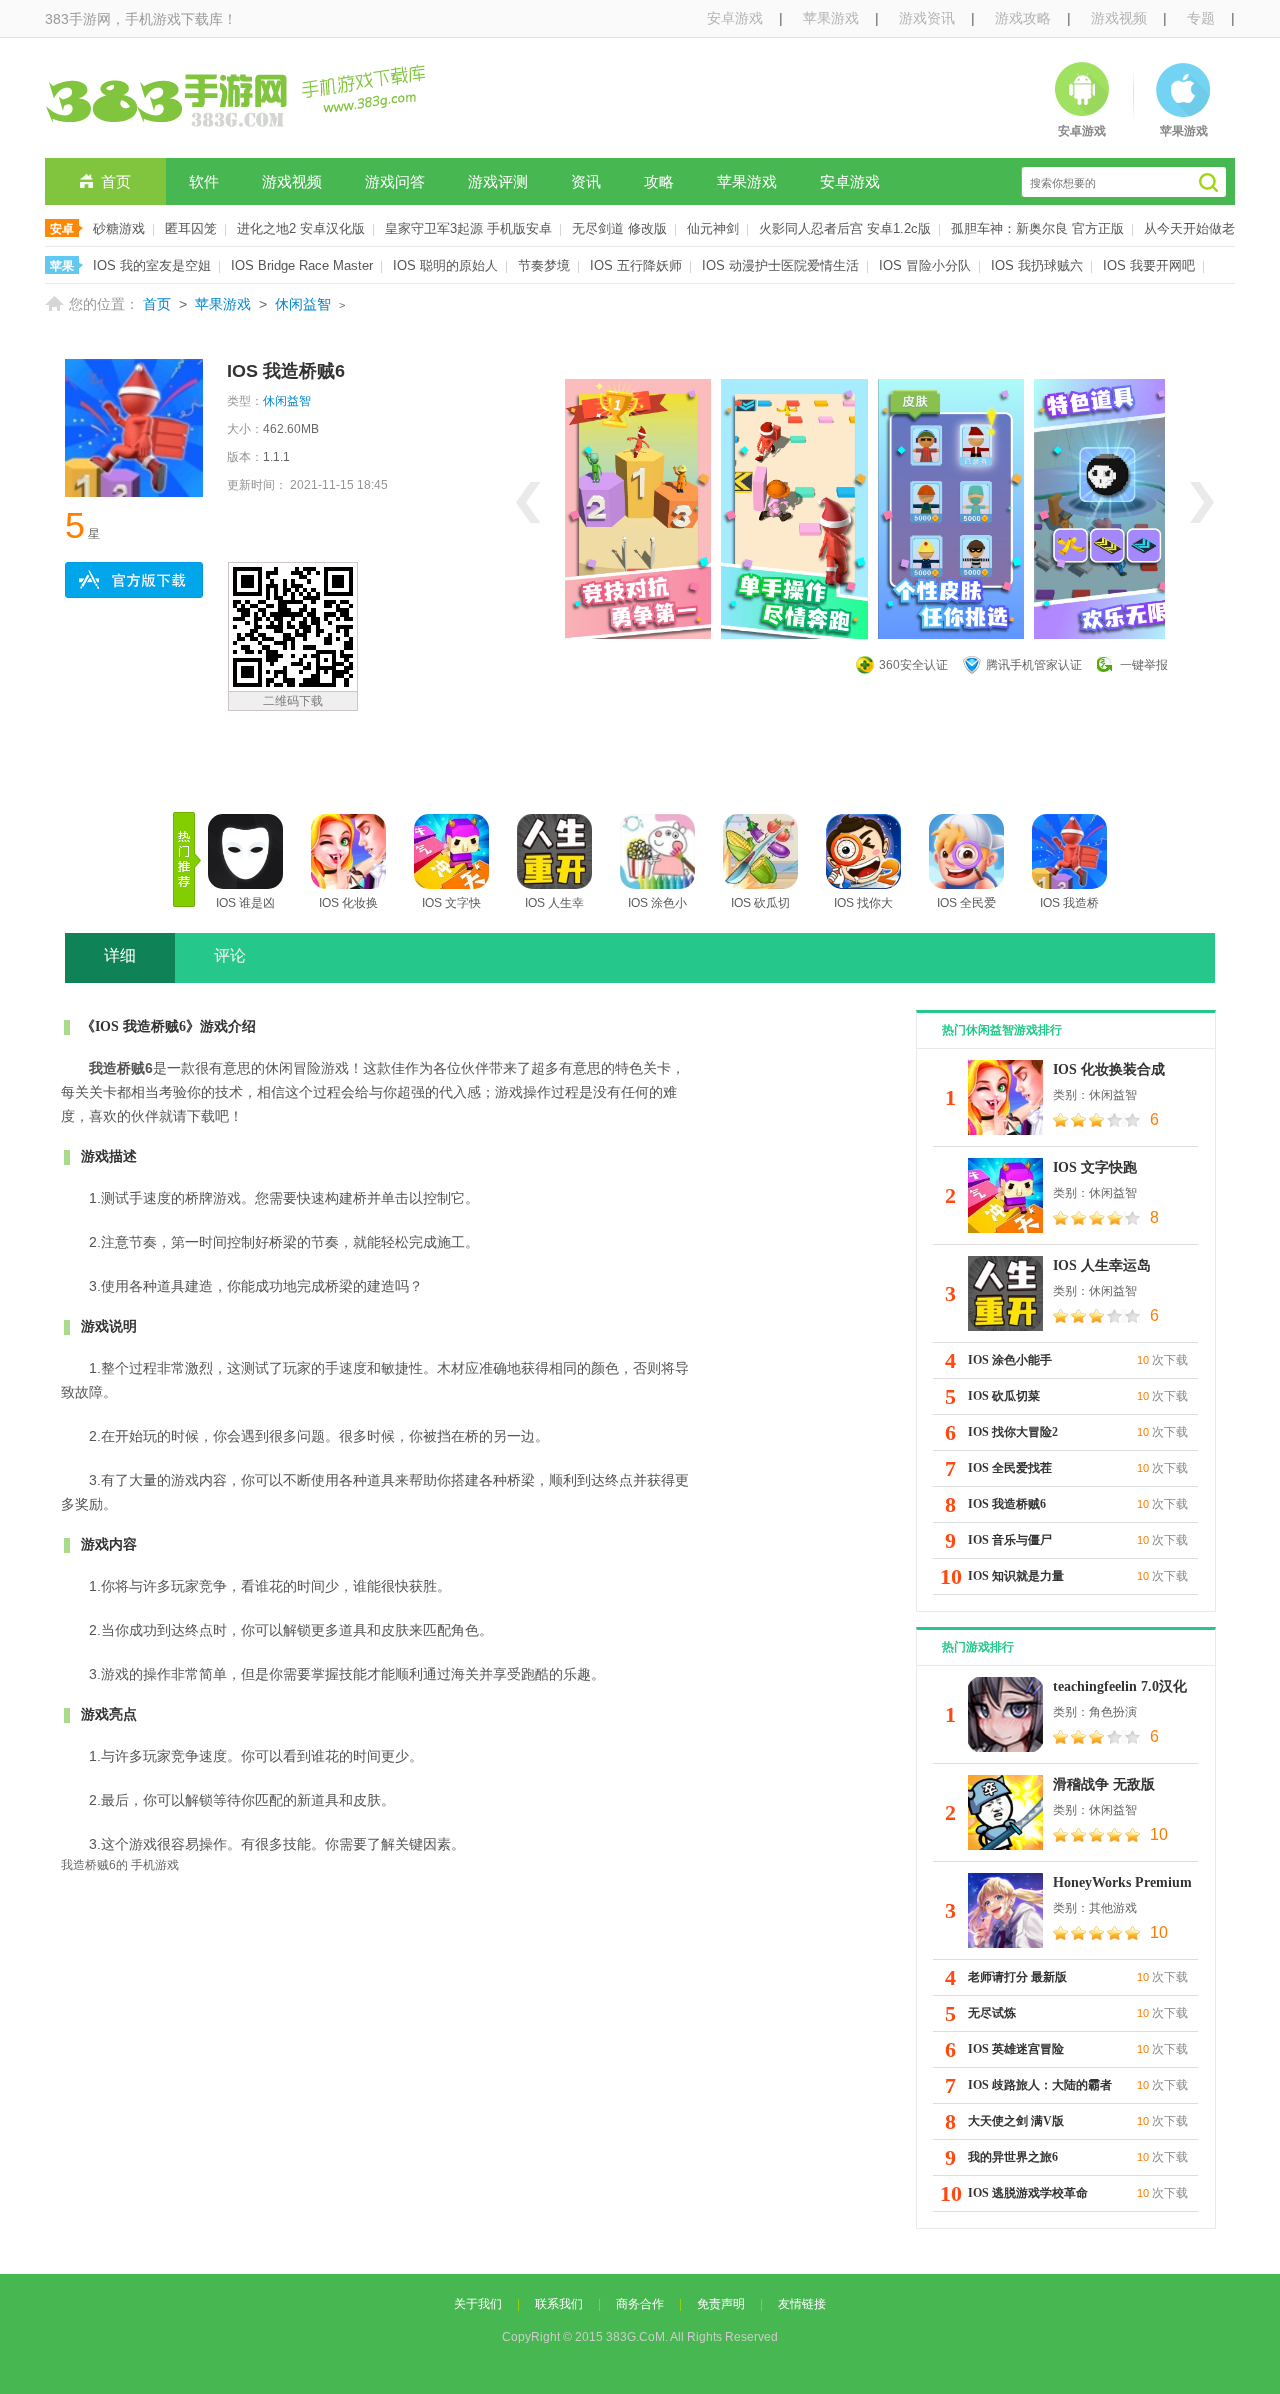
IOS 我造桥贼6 (1007, 1504)
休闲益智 (303, 304)
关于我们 (478, 2304)
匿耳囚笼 (191, 228)
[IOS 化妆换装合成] (1005, 1097)
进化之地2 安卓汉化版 (301, 228)
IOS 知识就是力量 (1016, 1576)
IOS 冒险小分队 (925, 265)
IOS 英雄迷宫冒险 (1016, 2049)
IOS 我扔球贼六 (1037, 265)
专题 (1201, 18)
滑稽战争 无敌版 (1104, 1784)
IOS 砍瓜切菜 (1004, 1396)
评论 (230, 955)
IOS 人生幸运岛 (1102, 1265)
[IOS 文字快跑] (1005, 1195)
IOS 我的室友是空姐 (152, 265)
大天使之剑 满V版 (1016, 2121)
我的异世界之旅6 (1013, 2157)
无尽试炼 (992, 2013)
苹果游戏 (831, 18)
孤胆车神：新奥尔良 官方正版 (1037, 228)
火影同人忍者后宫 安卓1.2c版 (845, 228)
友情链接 (802, 2304)
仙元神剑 (713, 228)
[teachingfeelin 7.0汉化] (1005, 1714)
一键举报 (1144, 665)
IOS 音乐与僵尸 (1010, 1540)
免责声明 (721, 2304)
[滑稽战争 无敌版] (1005, 1812)
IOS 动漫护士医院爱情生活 (780, 265)
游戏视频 (1119, 18)
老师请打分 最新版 (1017, 1977)
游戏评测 (498, 181)
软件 (204, 181)
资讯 (586, 181)
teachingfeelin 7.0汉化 (1120, 1686)
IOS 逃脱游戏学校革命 (1028, 2193)
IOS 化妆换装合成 (1109, 1069)
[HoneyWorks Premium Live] (1005, 1910)
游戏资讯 (927, 18)
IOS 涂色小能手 (1010, 1360)
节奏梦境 (544, 265)
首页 (116, 181)
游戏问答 (395, 181)
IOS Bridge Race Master (302, 265)
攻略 (659, 181)
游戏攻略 (1023, 18)
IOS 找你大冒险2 (1013, 1432)
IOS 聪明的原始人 (445, 265)
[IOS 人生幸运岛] (1005, 1293)
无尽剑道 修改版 (619, 228)
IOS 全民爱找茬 (1010, 1468)
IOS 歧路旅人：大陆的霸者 (1040, 2085)
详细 (120, 955)
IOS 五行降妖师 (636, 265)
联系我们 (559, 2304)
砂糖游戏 (119, 228)
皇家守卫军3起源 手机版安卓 (468, 228)
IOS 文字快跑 (1095, 1167)
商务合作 (640, 2304)
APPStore (134, 580)
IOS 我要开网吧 (1149, 265)
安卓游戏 (735, 18)
